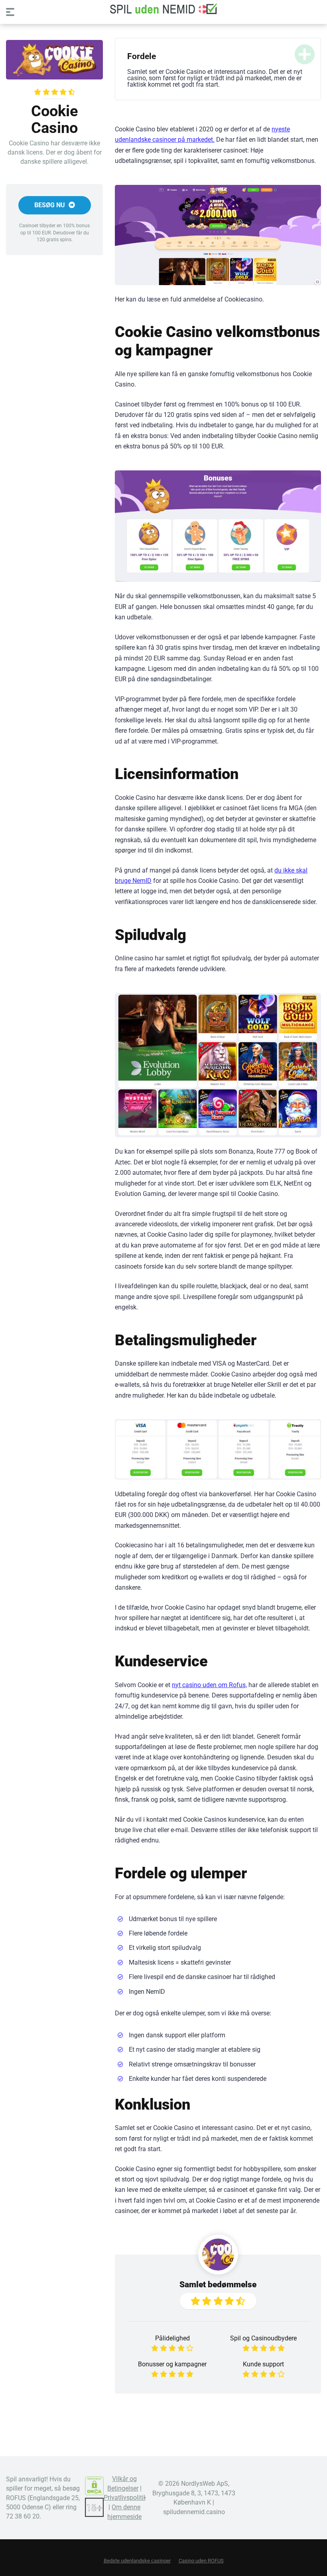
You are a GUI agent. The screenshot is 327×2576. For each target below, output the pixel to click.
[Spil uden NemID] (163, 9)
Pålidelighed (172, 2338)
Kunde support (263, 2364)
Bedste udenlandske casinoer (137, 2561)
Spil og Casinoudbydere (263, 2338)
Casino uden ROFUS (201, 2561)
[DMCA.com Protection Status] (94, 2493)
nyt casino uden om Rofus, (209, 1685)
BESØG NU (50, 205)
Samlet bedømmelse (218, 2284)
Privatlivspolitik (125, 2498)
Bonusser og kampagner (172, 2364)
